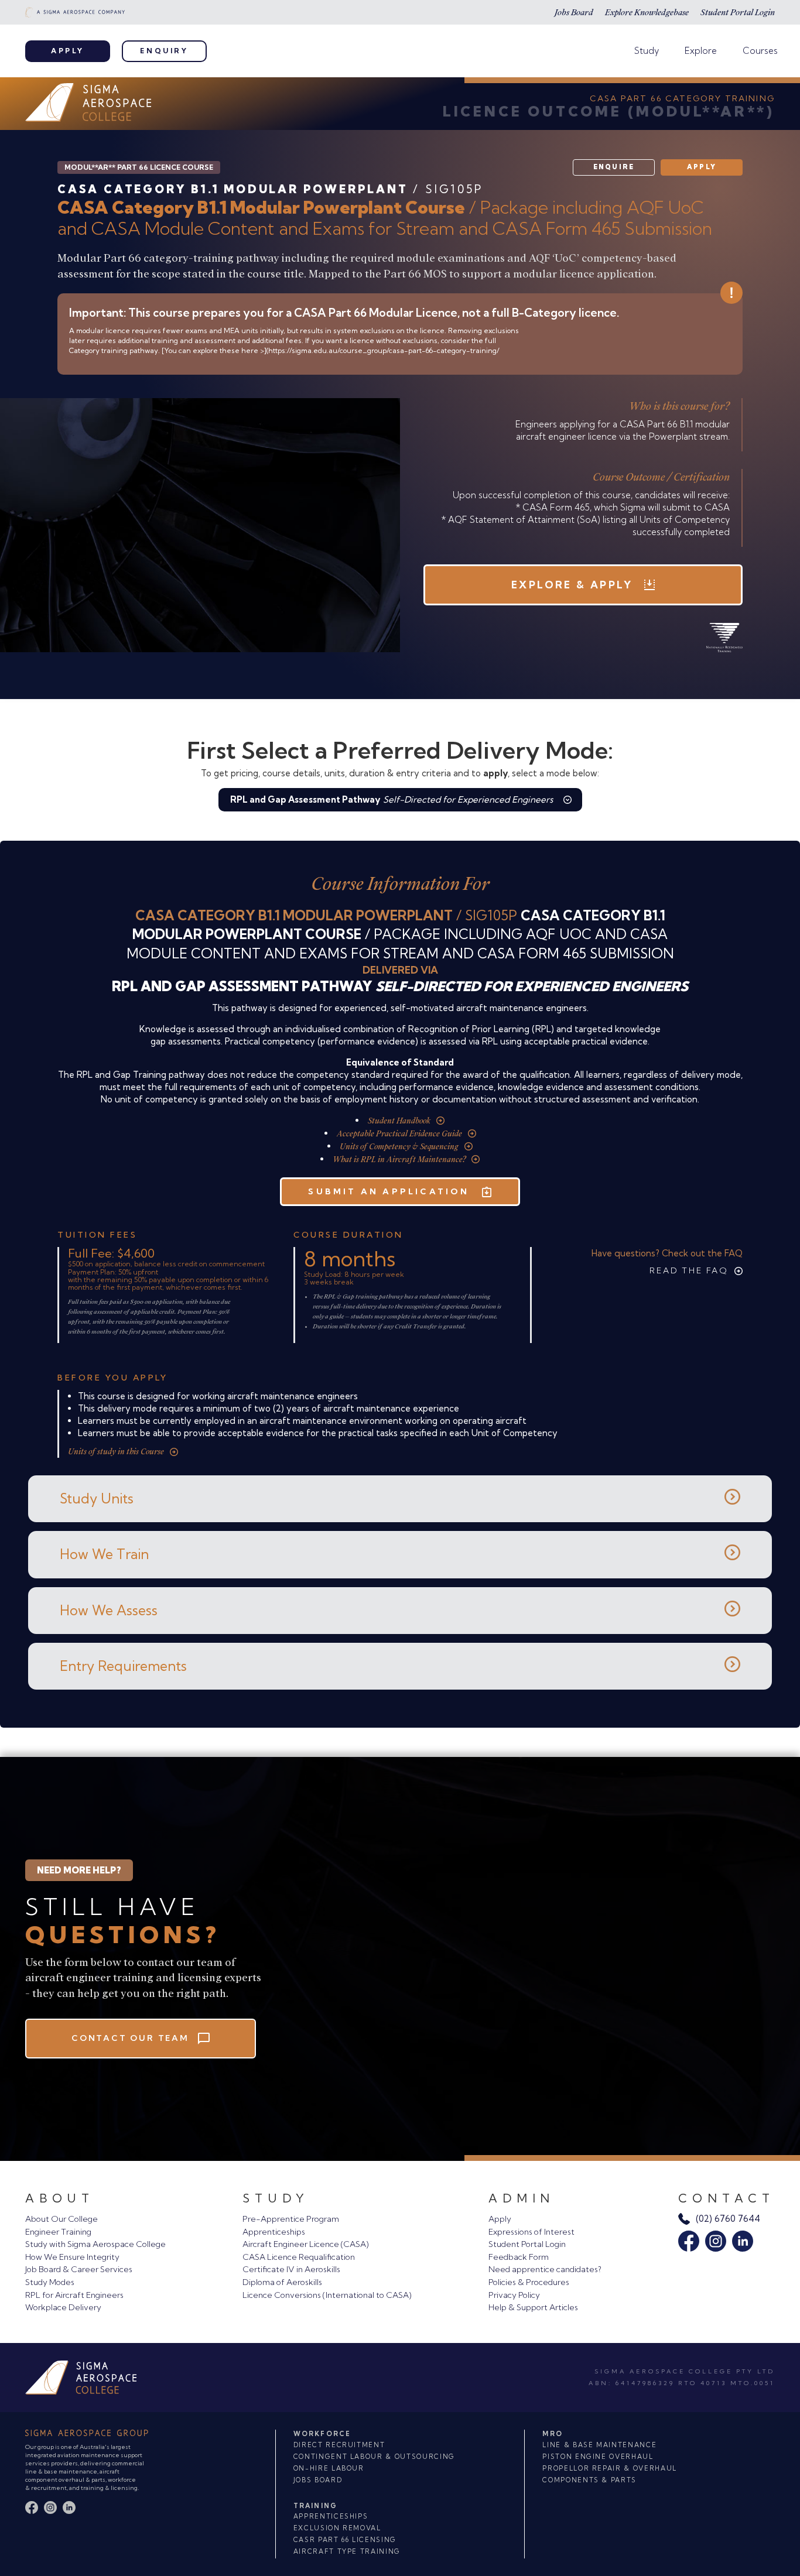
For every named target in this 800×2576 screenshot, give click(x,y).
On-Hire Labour (329, 2468)
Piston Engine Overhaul (598, 2457)
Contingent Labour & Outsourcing (374, 2457)
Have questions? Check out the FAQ (667, 1253)
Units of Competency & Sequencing (399, 1147)
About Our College (61, 2219)
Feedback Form (519, 2257)
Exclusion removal (337, 2528)
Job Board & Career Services (79, 2269)
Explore (701, 51)
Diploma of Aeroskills (282, 2282)
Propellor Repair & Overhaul (610, 2468)
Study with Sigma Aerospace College (95, 2244)
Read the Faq (689, 1270)
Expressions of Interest (531, 2232)
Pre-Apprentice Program (291, 2219)
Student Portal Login (738, 12)
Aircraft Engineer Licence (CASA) (306, 2244)
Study (647, 51)
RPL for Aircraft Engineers (74, 2295)
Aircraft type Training (347, 2551)
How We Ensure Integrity (72, 2257)
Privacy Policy (514, 2295)
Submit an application (389, 1191)
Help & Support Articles (533, 2307)
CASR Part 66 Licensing (345, 2540)
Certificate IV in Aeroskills (291, 2269)
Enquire (614, 167)
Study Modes (50, 2282)
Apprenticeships (274, 2232)
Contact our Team (130, 2038)
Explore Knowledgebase (647, 12)
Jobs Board (574, 12)
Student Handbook (399, 1121)
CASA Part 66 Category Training (682, 98)
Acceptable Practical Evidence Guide (399, 1134)
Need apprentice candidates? (545, 2269)
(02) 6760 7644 (728, 2219)
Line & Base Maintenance (599, 2445)
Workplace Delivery (63, 2307)
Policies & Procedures (529, 2282)
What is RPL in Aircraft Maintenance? (399, 1159)
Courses (760, 51)
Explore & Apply (572, 585)
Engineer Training (58, 2232)
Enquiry (164, 51)
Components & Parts (589, 2480)
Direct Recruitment (339, 2445)
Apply (68, 51)
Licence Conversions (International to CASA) (327, 2295)
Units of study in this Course (116, 1452)
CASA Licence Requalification (299, 2257)
